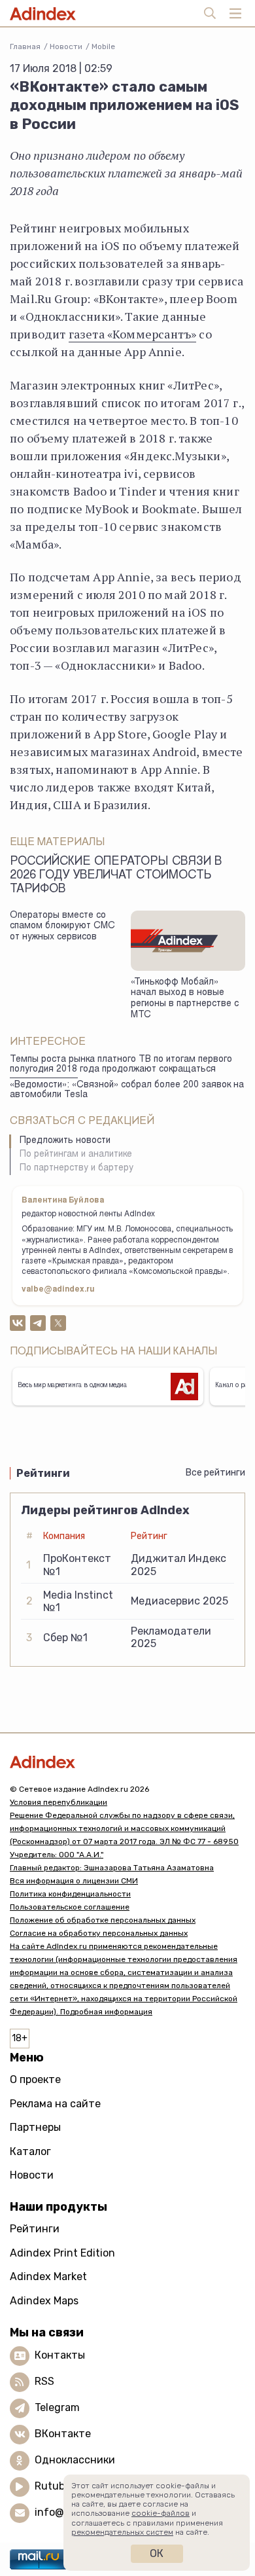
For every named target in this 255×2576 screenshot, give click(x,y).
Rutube (53, 2486)
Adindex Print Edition (62, 2253)
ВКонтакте (63, 2434)
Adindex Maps (44, 2301)
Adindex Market (48, 2277)
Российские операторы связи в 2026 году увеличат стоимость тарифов (116, 876)
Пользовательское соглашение (70, 1907)
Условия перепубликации (59, 1802)
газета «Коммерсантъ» (133, 334)
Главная (25, 46)
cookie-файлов (161, 2513)
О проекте (35, 2079)
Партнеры (35, 2127)
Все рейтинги (215, 1473)
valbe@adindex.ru (58, 1290)
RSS (44, 2381)
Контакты (60, 2355)
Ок (157, 2553)
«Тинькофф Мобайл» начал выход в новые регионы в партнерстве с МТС (185, 999)
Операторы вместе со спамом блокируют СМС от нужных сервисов (62, 927)
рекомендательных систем (122, 2532)
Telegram (57, 2407)
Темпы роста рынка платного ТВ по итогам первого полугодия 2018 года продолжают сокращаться (121, 1065)
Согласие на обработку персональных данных (99, 1933)
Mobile (103, 46)
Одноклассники (75, 2460)
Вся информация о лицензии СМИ (74, 1881)
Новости (66, 46)
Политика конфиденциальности (70, 1894)
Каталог (30, 2151)
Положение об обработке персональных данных (103, 1920)
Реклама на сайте (55, 2104)
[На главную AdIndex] (127, 1762)
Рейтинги (35, 2229)
